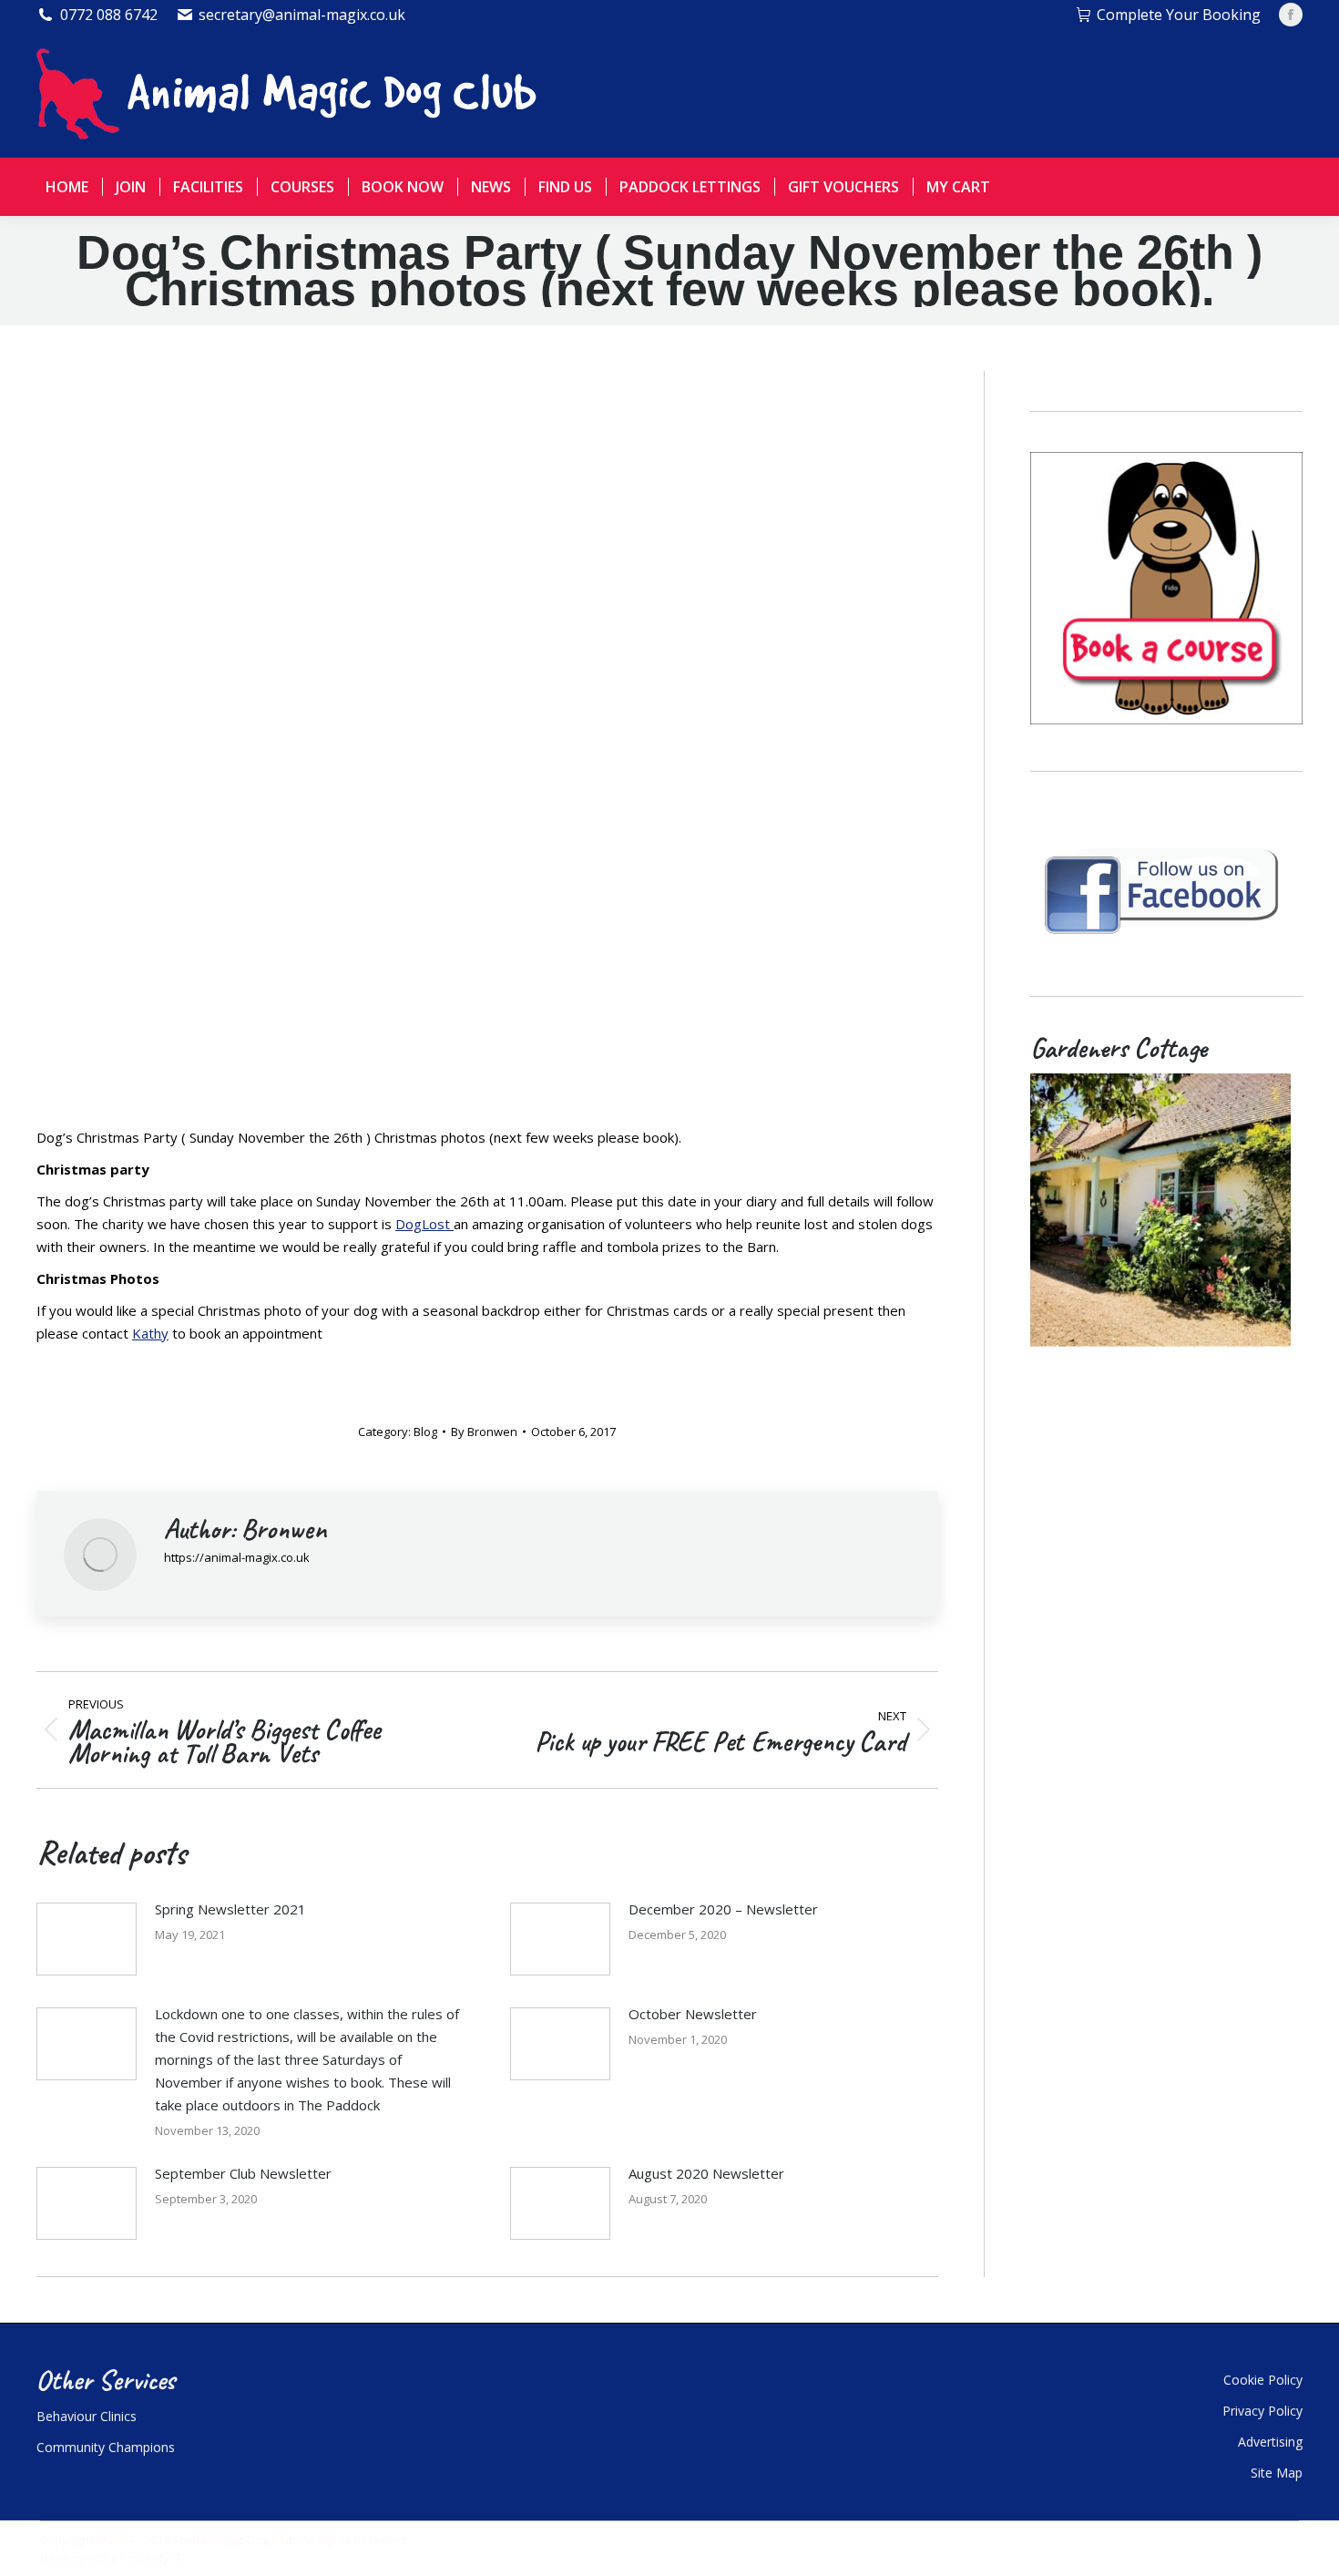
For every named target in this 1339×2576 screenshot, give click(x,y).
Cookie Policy (1263, 2380)
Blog (425, 1432)
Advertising (1270, 2442)
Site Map (1277, 2473)
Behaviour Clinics (87, 2416)
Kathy (150, 1333)
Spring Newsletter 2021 (230, 1909)
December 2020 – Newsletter (723, 1909)
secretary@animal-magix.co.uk (302, 15)
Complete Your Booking (1179, 15)
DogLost (424, 1224)
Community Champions (106, 2447)
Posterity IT (151, 2558)
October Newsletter (693, 2014)
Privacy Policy (1262, 2411)
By (484, 1432)
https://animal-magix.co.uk (237, 1557)
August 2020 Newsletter (706, 2173)
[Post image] (87, 1939)
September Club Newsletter (243, 2173)
